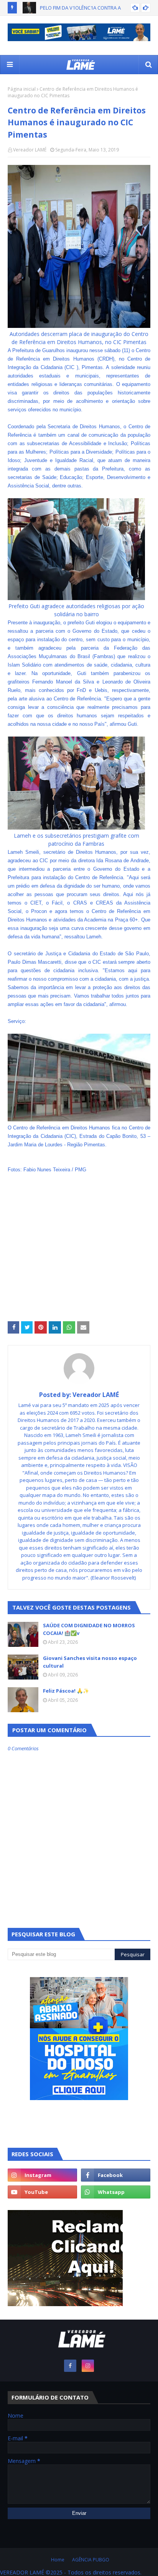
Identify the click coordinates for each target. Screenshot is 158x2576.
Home (58, 2560)
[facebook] (116, 2175)
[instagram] (42, 2175)
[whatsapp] (116, 2192)
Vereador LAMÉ (30, 150)
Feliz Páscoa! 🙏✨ (66, 1691)
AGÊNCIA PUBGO (91, 2560)
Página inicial (22, 89)
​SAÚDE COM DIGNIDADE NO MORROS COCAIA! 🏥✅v (89, 1629)
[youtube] (42, 2192)
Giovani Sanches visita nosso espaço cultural (90, 1662)
